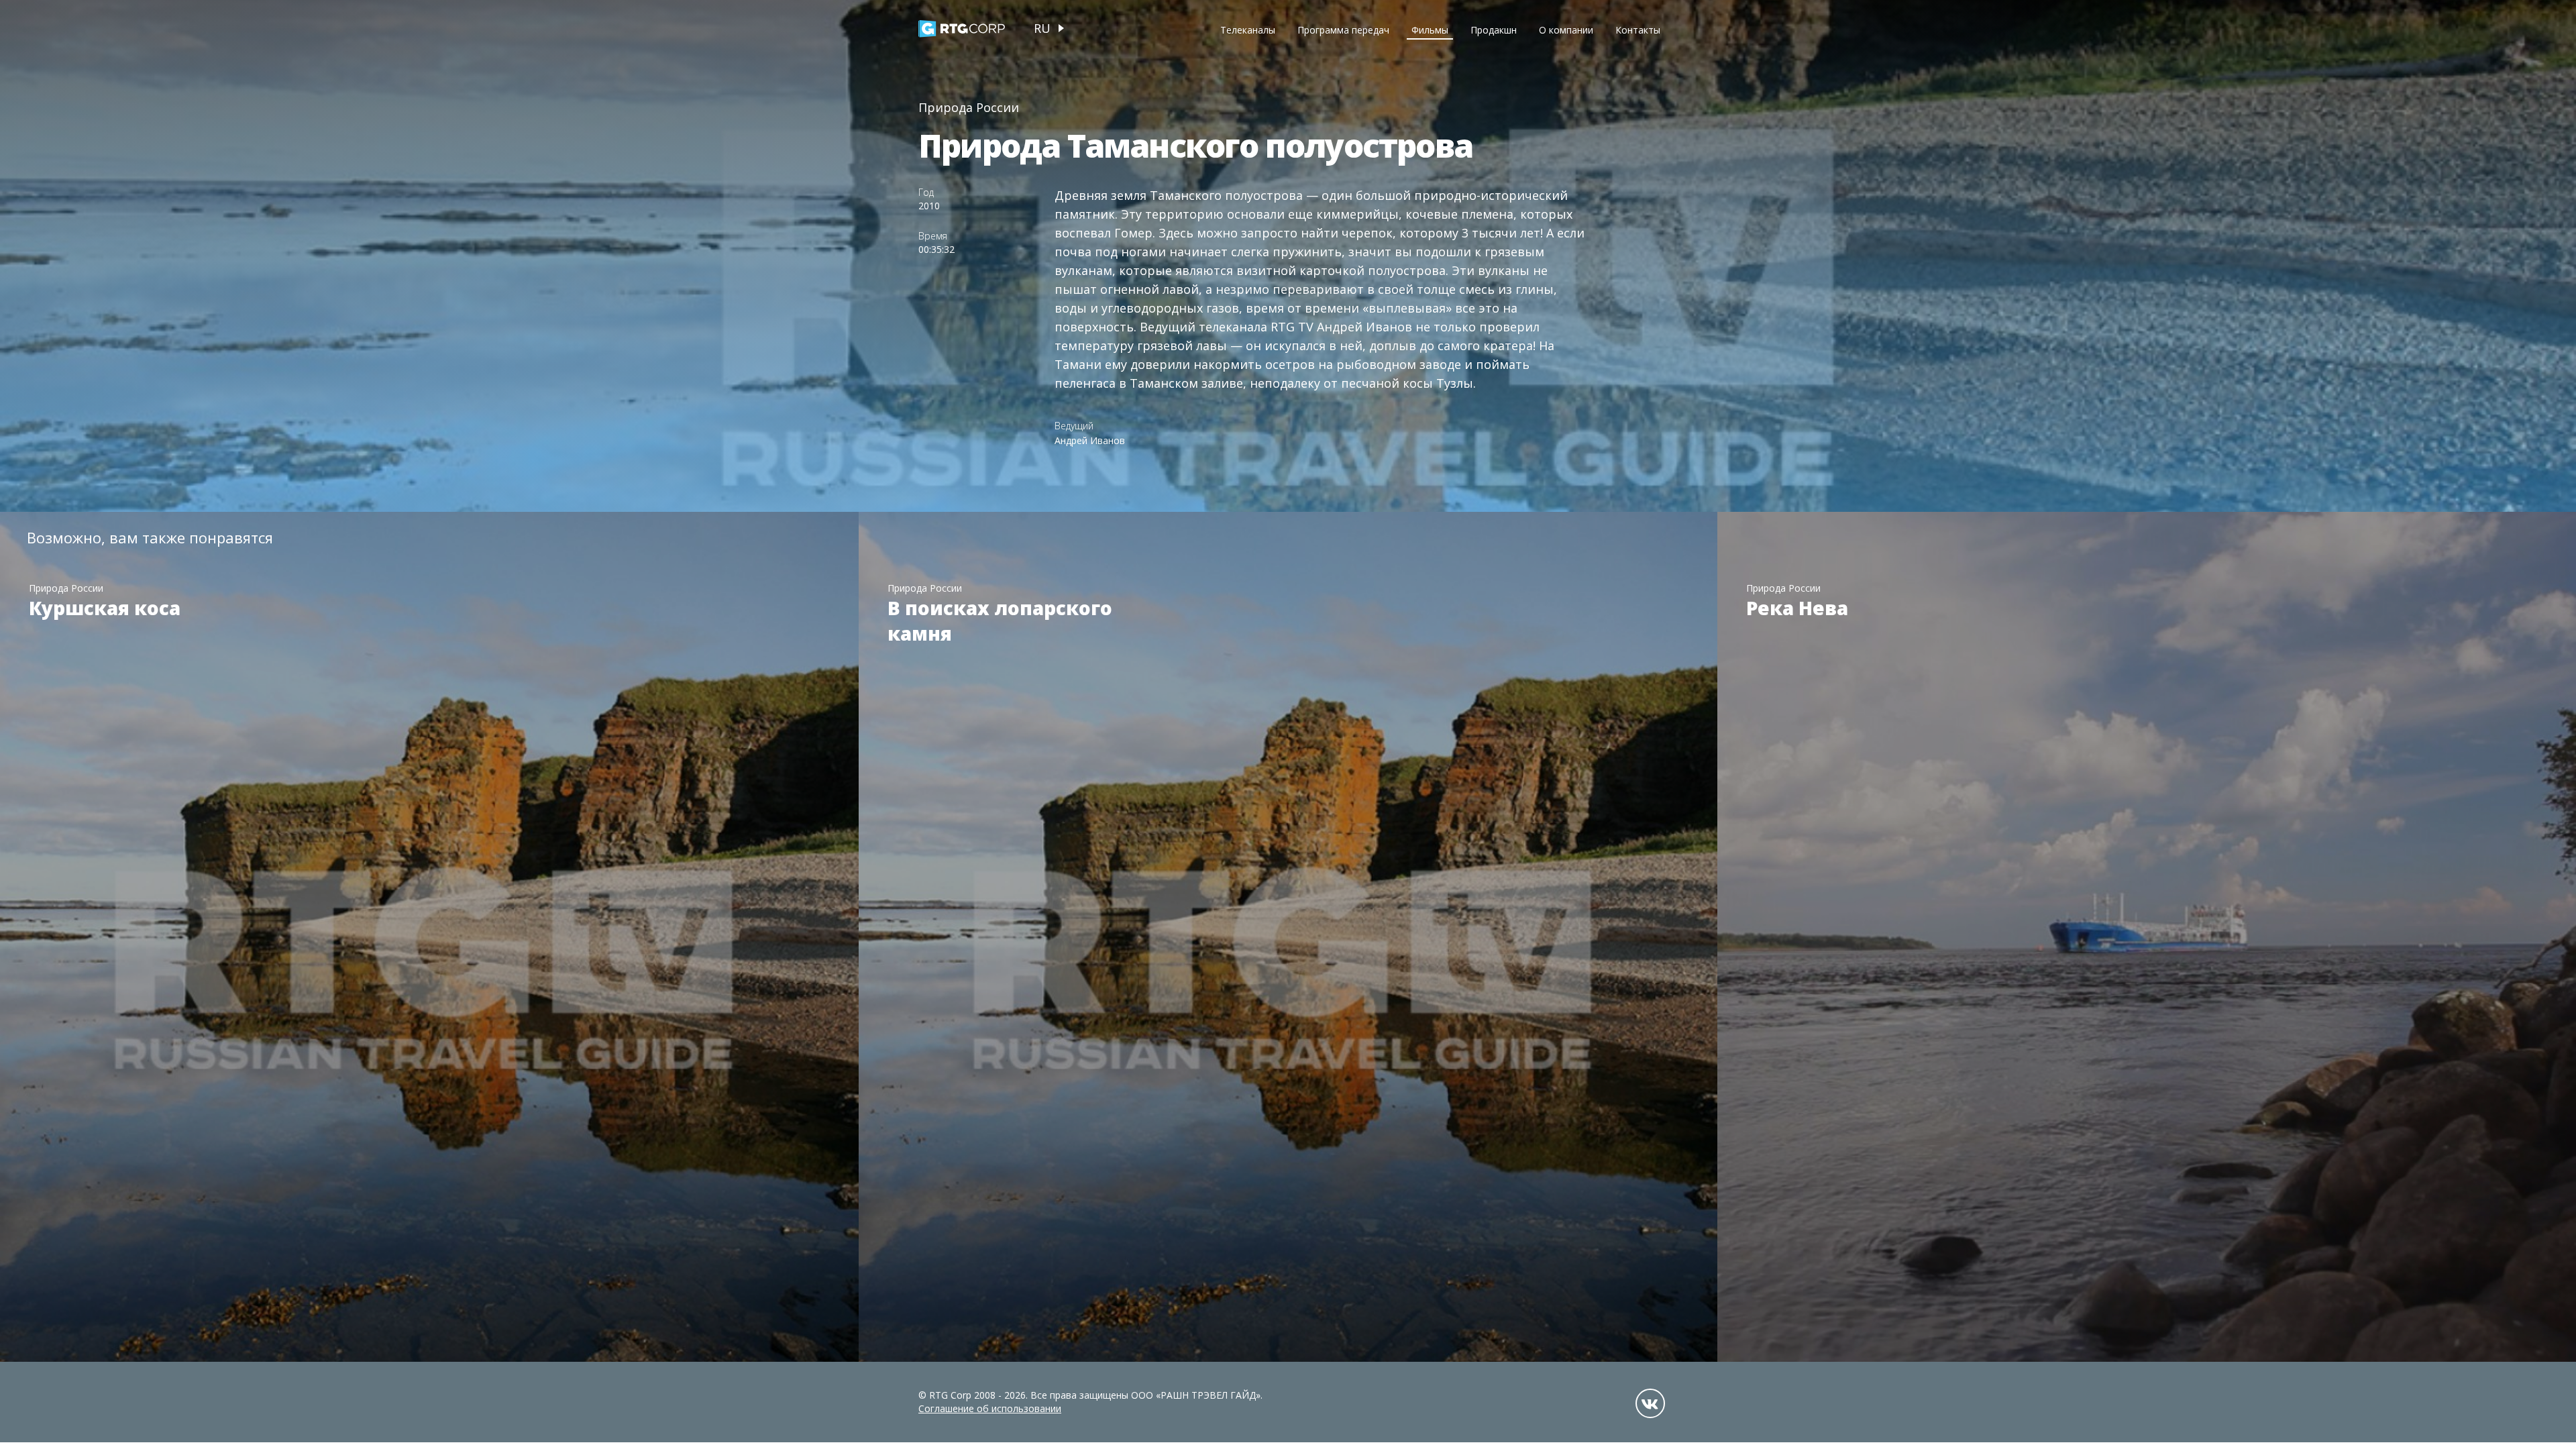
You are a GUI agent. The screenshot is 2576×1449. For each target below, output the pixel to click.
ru (1042, 28)
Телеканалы (1248, 30)
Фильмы (1430, 30)
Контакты (1638, 30)
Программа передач (1343, 30)
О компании (1566, 30)
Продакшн (1494, 30)
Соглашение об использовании (990, 1408)
